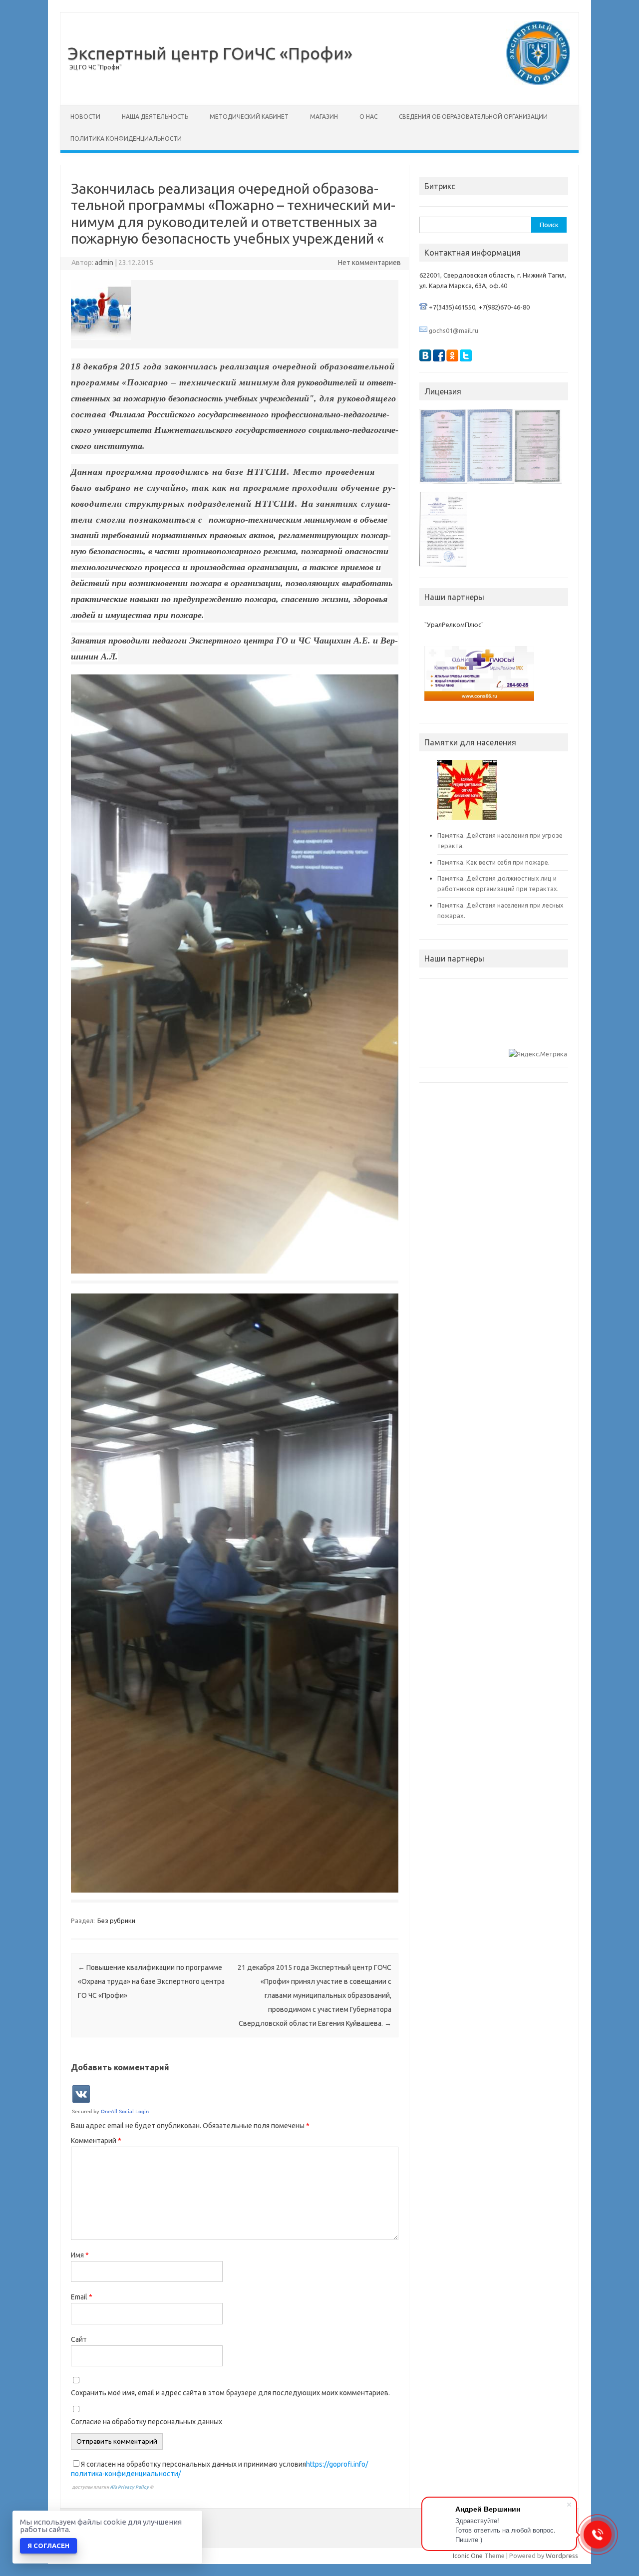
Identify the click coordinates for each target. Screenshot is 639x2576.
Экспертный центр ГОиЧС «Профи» (210, 53)
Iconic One (468, 2556)
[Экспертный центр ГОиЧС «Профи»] (538, 82)
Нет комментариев (369, 263)
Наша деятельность (155, 117)
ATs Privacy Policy (130, 2487)
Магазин (324, 117)
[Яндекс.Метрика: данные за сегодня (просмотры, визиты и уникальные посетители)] (538, 1054)
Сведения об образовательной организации (473, 117)
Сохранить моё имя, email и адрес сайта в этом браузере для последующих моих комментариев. (230, 2393)
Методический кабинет (249, 117)
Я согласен (48, 2546)
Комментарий (96, 2141)
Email (82, 2297)
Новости (85, 117)
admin (104, 263)
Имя (80, 2255)
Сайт (79, 2339)
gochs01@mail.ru (454, 330)
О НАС (368, 117)
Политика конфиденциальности (126, 139)
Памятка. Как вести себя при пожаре (493, 862)
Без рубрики (116, 1921)
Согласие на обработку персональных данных (147, 2422)
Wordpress (562, 2556)
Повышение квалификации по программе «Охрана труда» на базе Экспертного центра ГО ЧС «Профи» (151, 1981)
